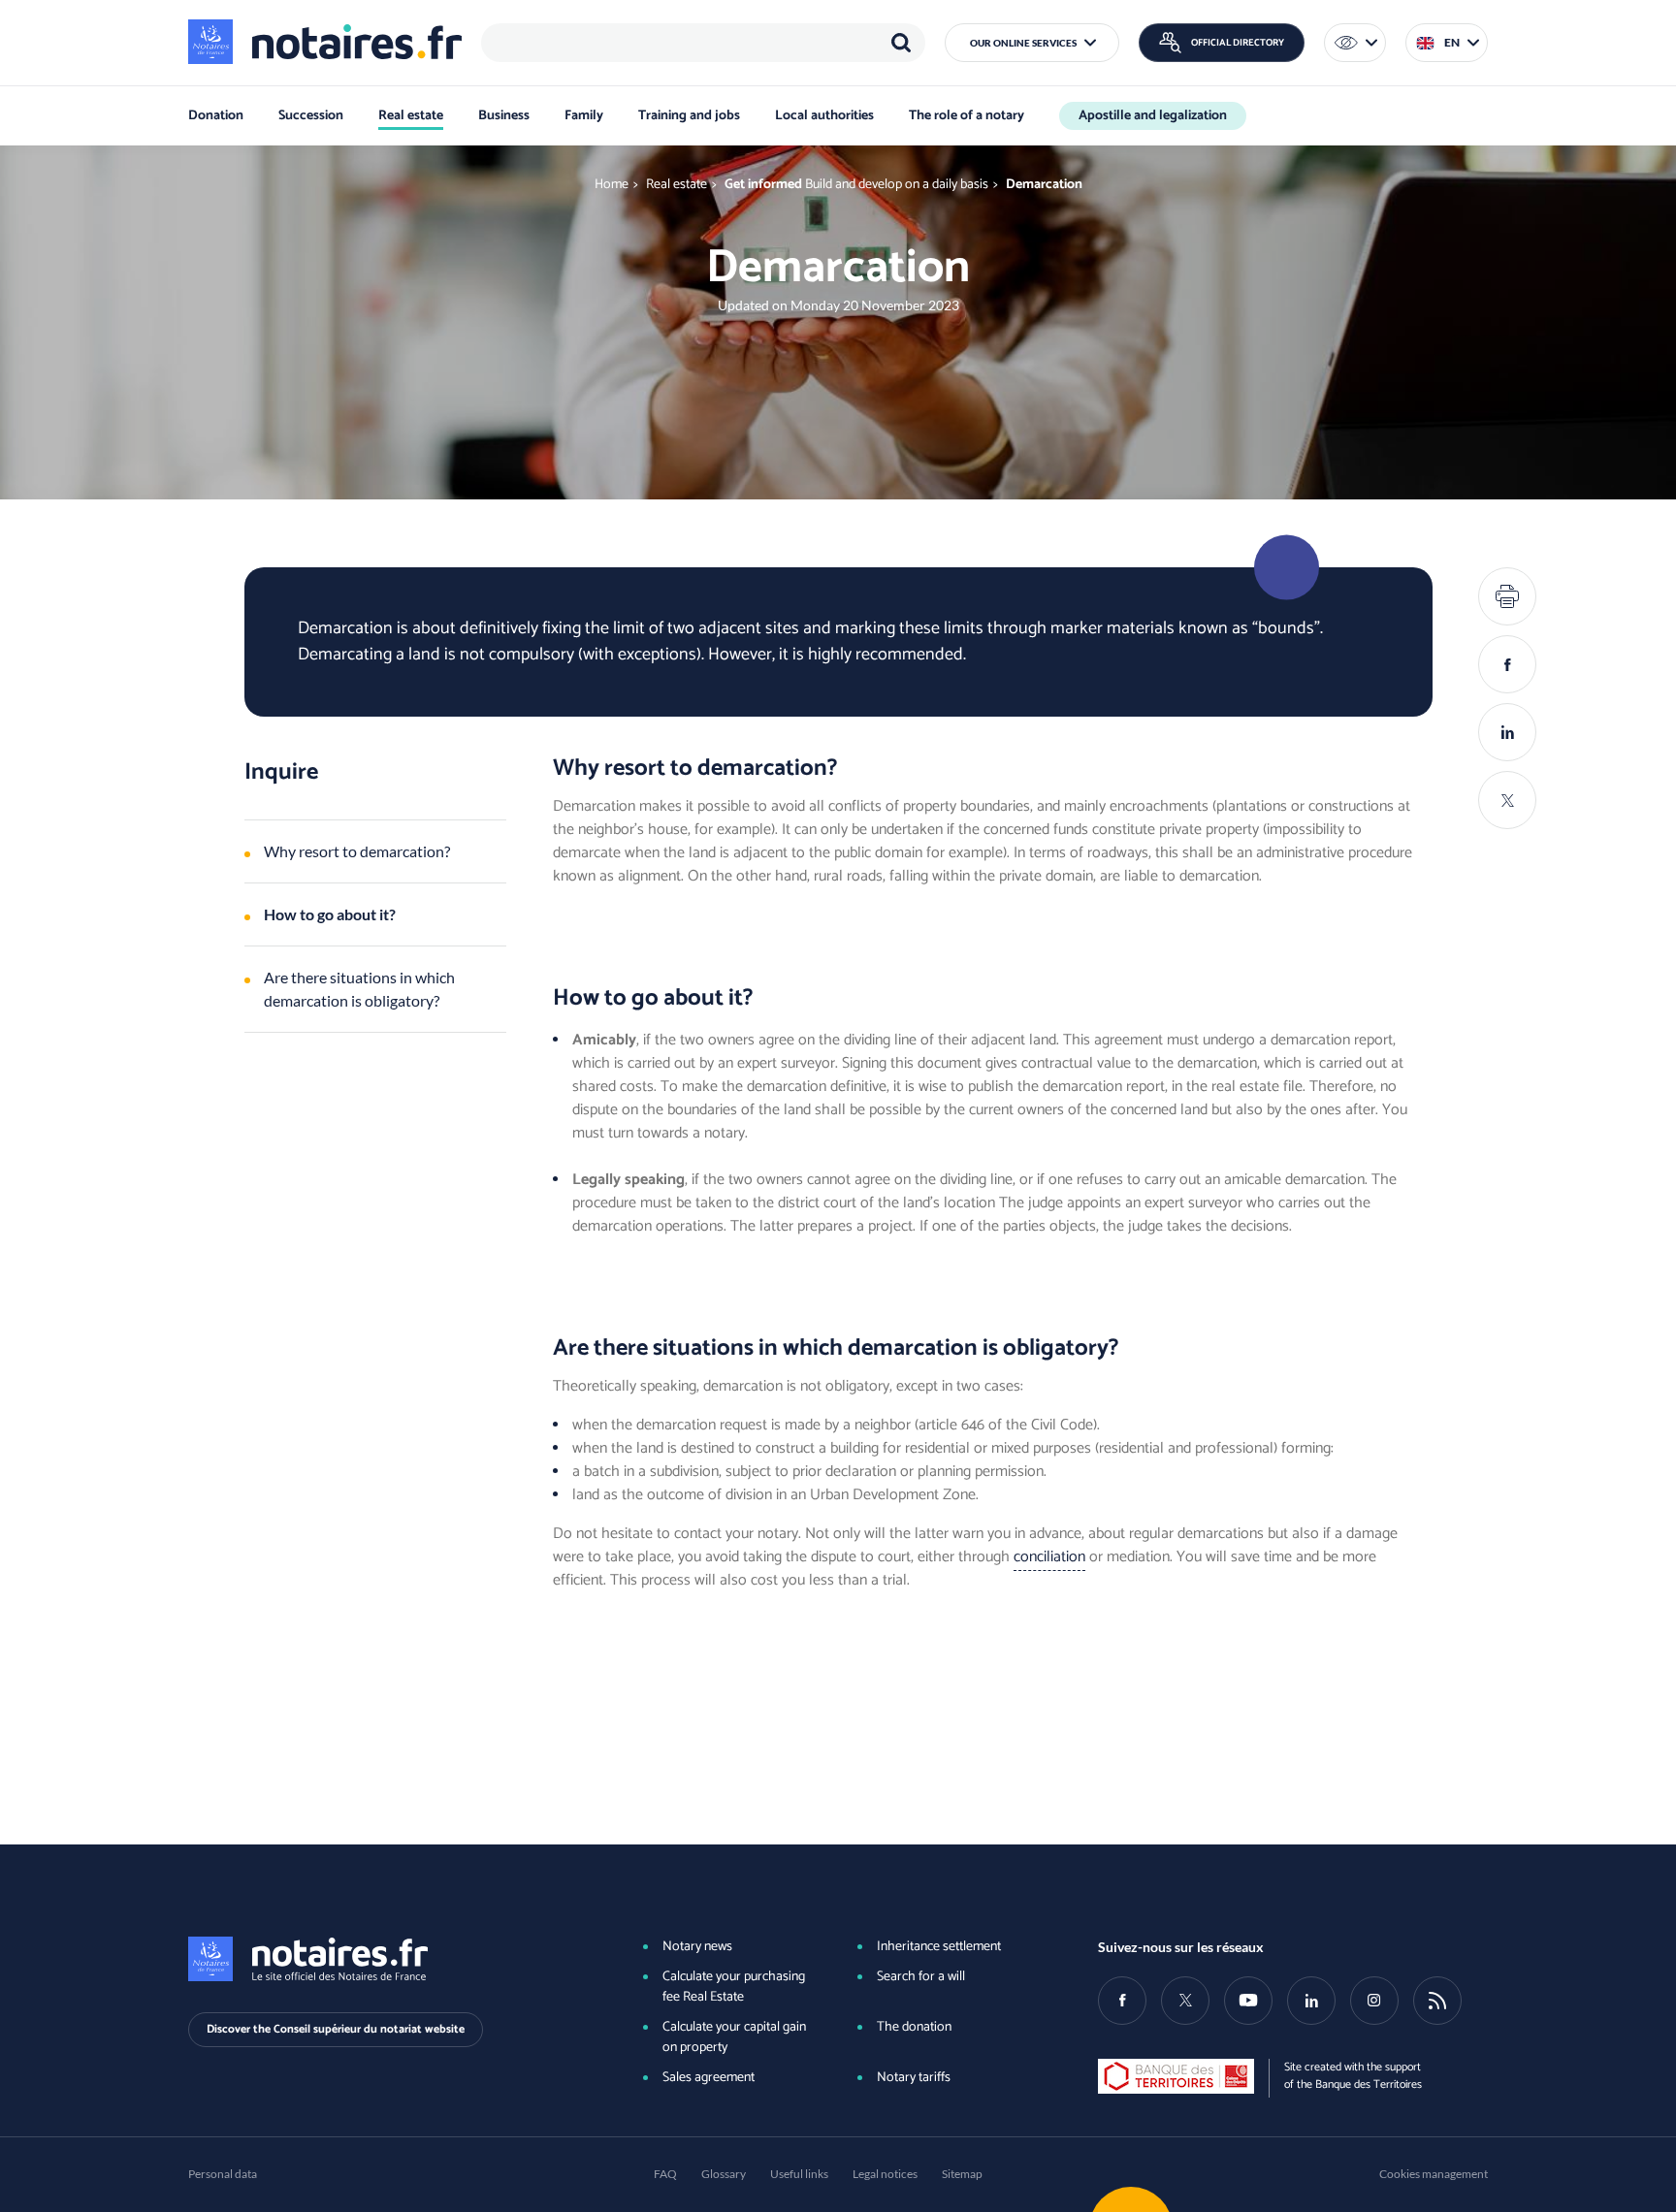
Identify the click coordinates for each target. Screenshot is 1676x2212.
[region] (703, 43)
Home (612, 185)
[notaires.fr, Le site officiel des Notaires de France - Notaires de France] (383, 1959)
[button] (1032, 43)
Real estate (677, 185)
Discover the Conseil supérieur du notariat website (336, 2029)
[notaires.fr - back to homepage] (325, 42)
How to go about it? (330, 914)
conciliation (1049, 1557)
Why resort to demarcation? (357, 851)
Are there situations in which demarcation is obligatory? (359, 989)
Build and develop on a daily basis (897, 185)
